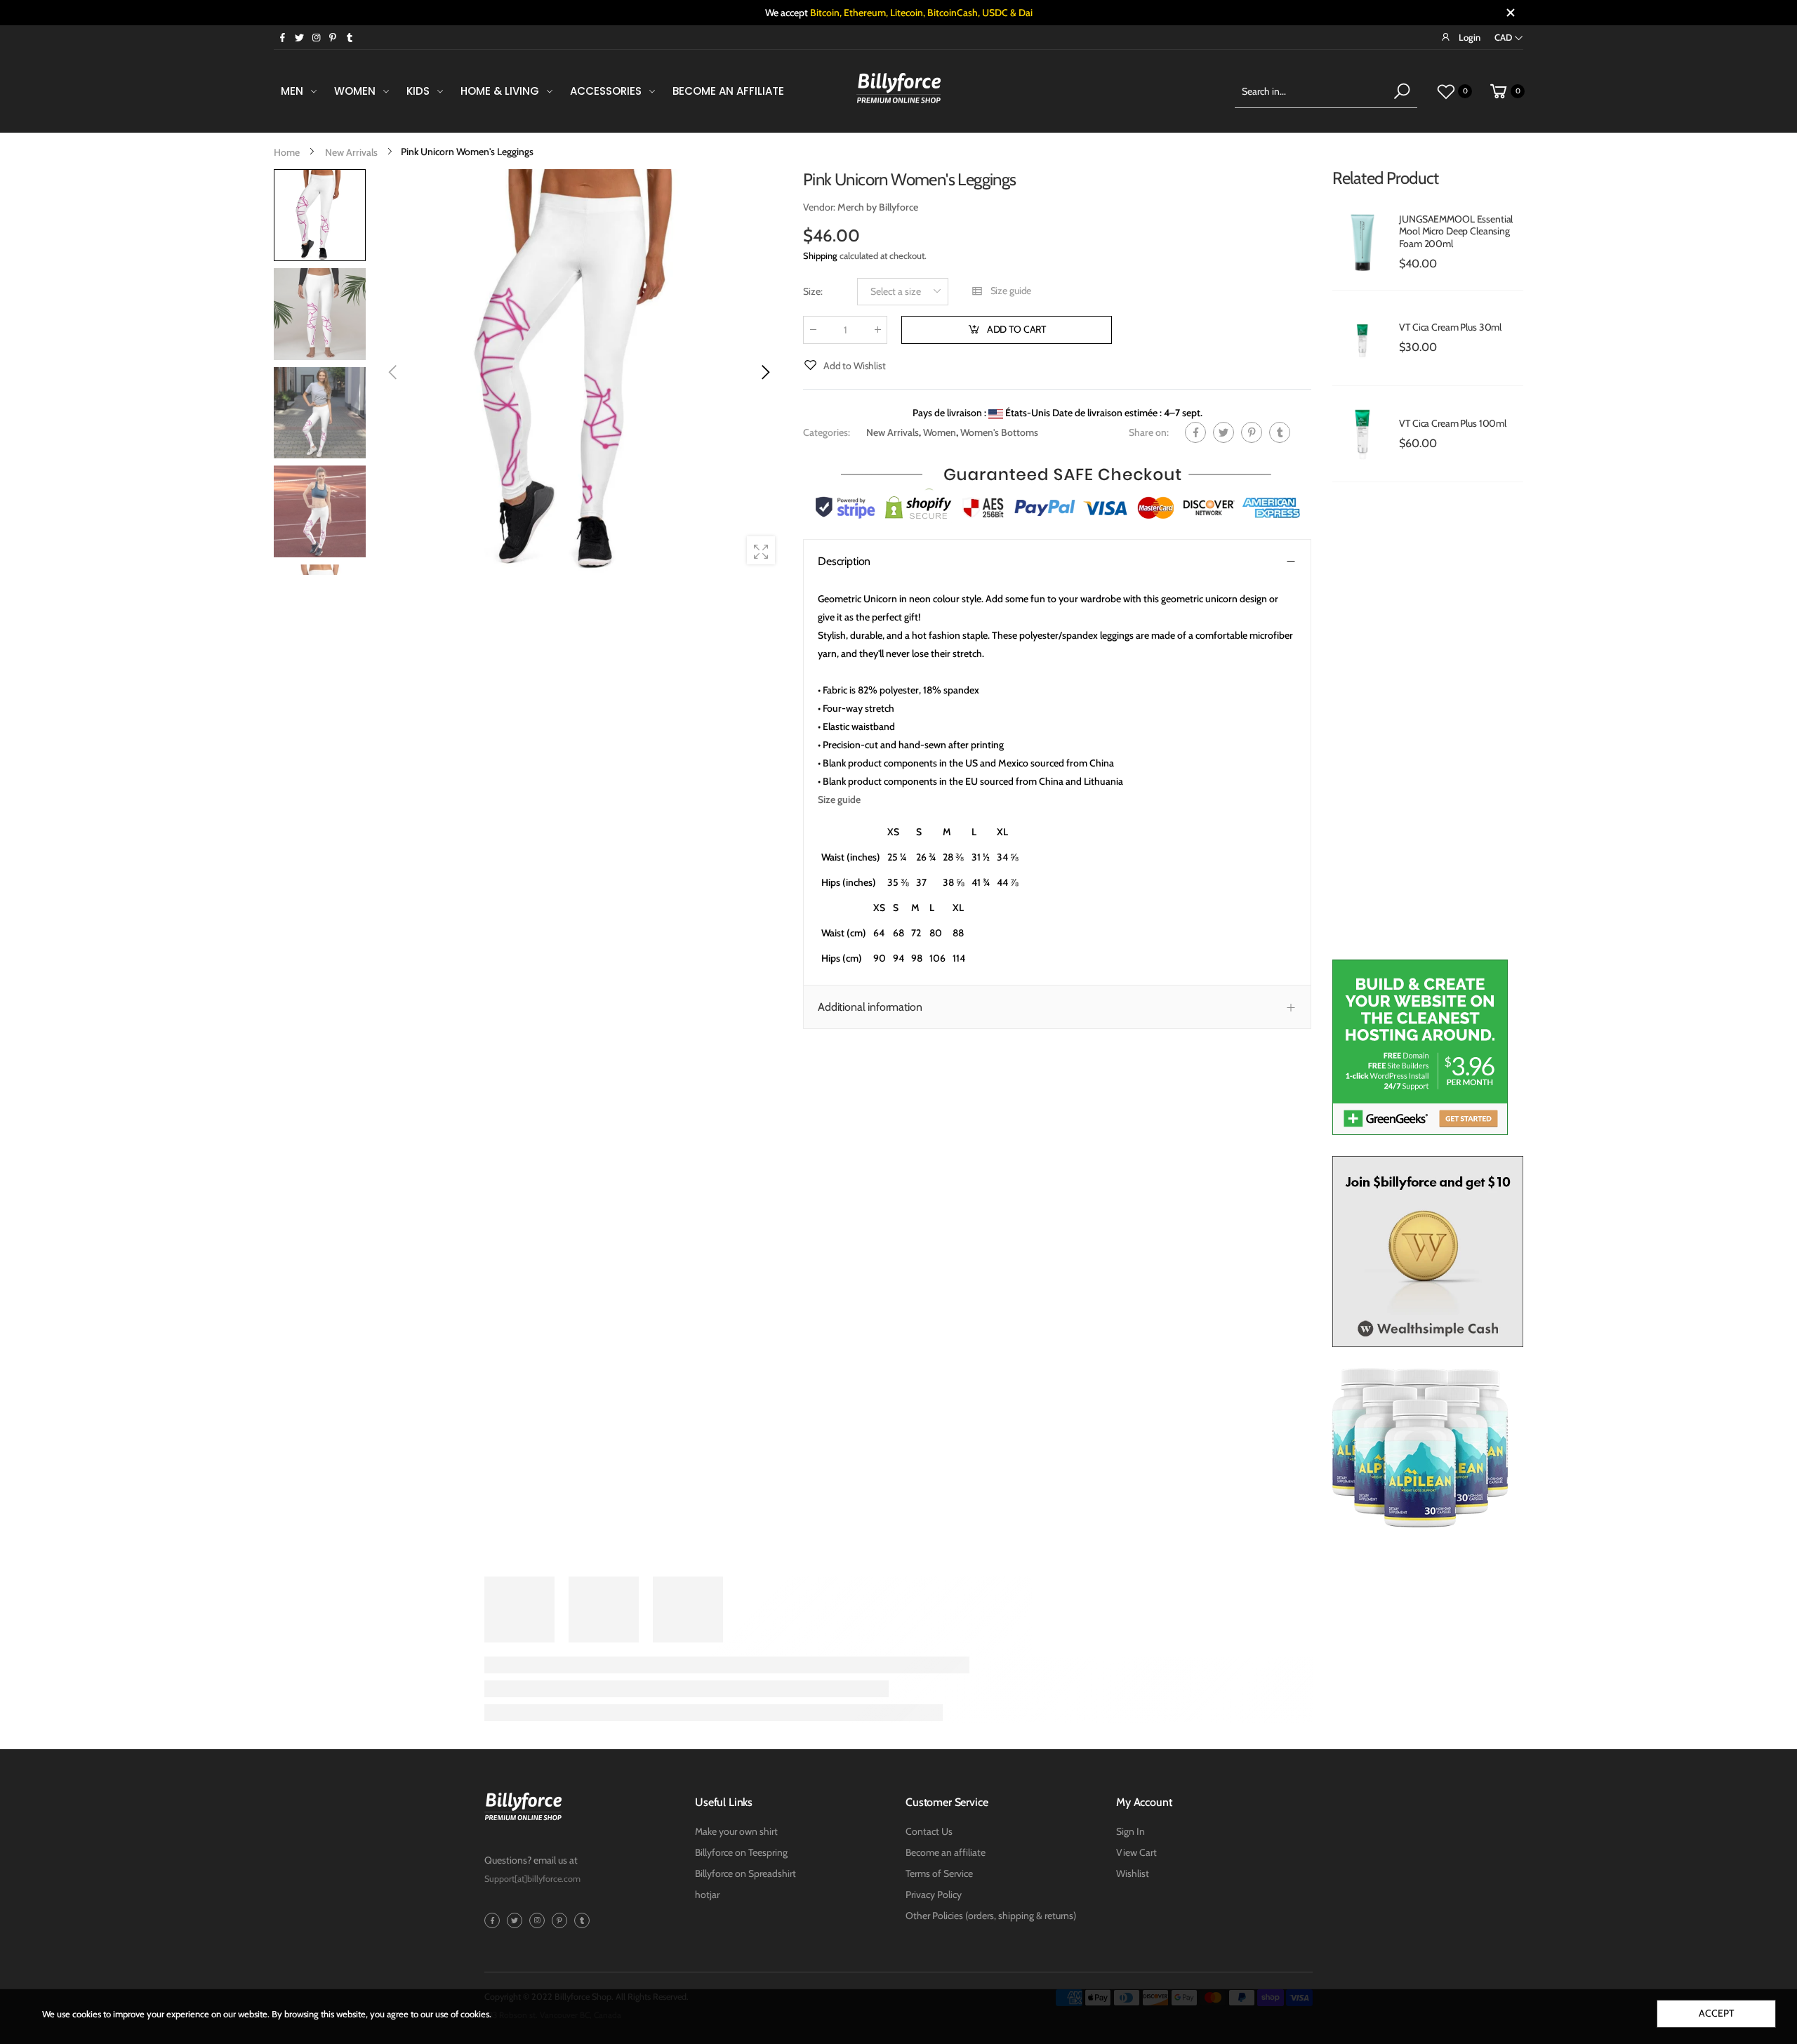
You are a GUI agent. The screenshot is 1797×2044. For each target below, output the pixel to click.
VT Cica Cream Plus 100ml (1453, 423)
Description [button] (844, 560)
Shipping (820, 255)
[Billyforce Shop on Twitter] (299, 37)
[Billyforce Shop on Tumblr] (350, 37)
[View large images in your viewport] (761, 550)
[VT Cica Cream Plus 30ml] (1362, 338)
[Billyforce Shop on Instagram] (316, 37)
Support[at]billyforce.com (532, 1879)
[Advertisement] (1428, 728)
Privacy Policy (934, 1894)
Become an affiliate (946, 1852)
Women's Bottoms (999, 432)
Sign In (1130, 1831)
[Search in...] (1402, 91)
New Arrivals (893, 432)
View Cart (1136, 1852)
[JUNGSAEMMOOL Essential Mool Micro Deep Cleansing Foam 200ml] (1362, 242)
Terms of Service (939, 1873)
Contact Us (929, 1831)
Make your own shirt (736, 1831)
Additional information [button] (870, 1007)
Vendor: (820, 207)
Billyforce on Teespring (741, 1852)
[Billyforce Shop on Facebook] (282, 37)
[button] (764, 372)
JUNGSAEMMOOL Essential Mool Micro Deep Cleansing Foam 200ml (1456, 231)
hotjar (707, 1894)
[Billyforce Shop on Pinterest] (333, 37)
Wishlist (1133, 1873)
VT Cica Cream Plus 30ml (1450, 327)
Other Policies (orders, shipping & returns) (991, 1916)
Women (940, 432)
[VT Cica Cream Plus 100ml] (1362, 434)
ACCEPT (1716, 2013)
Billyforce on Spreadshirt (745, 1873)
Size (813, 291)
